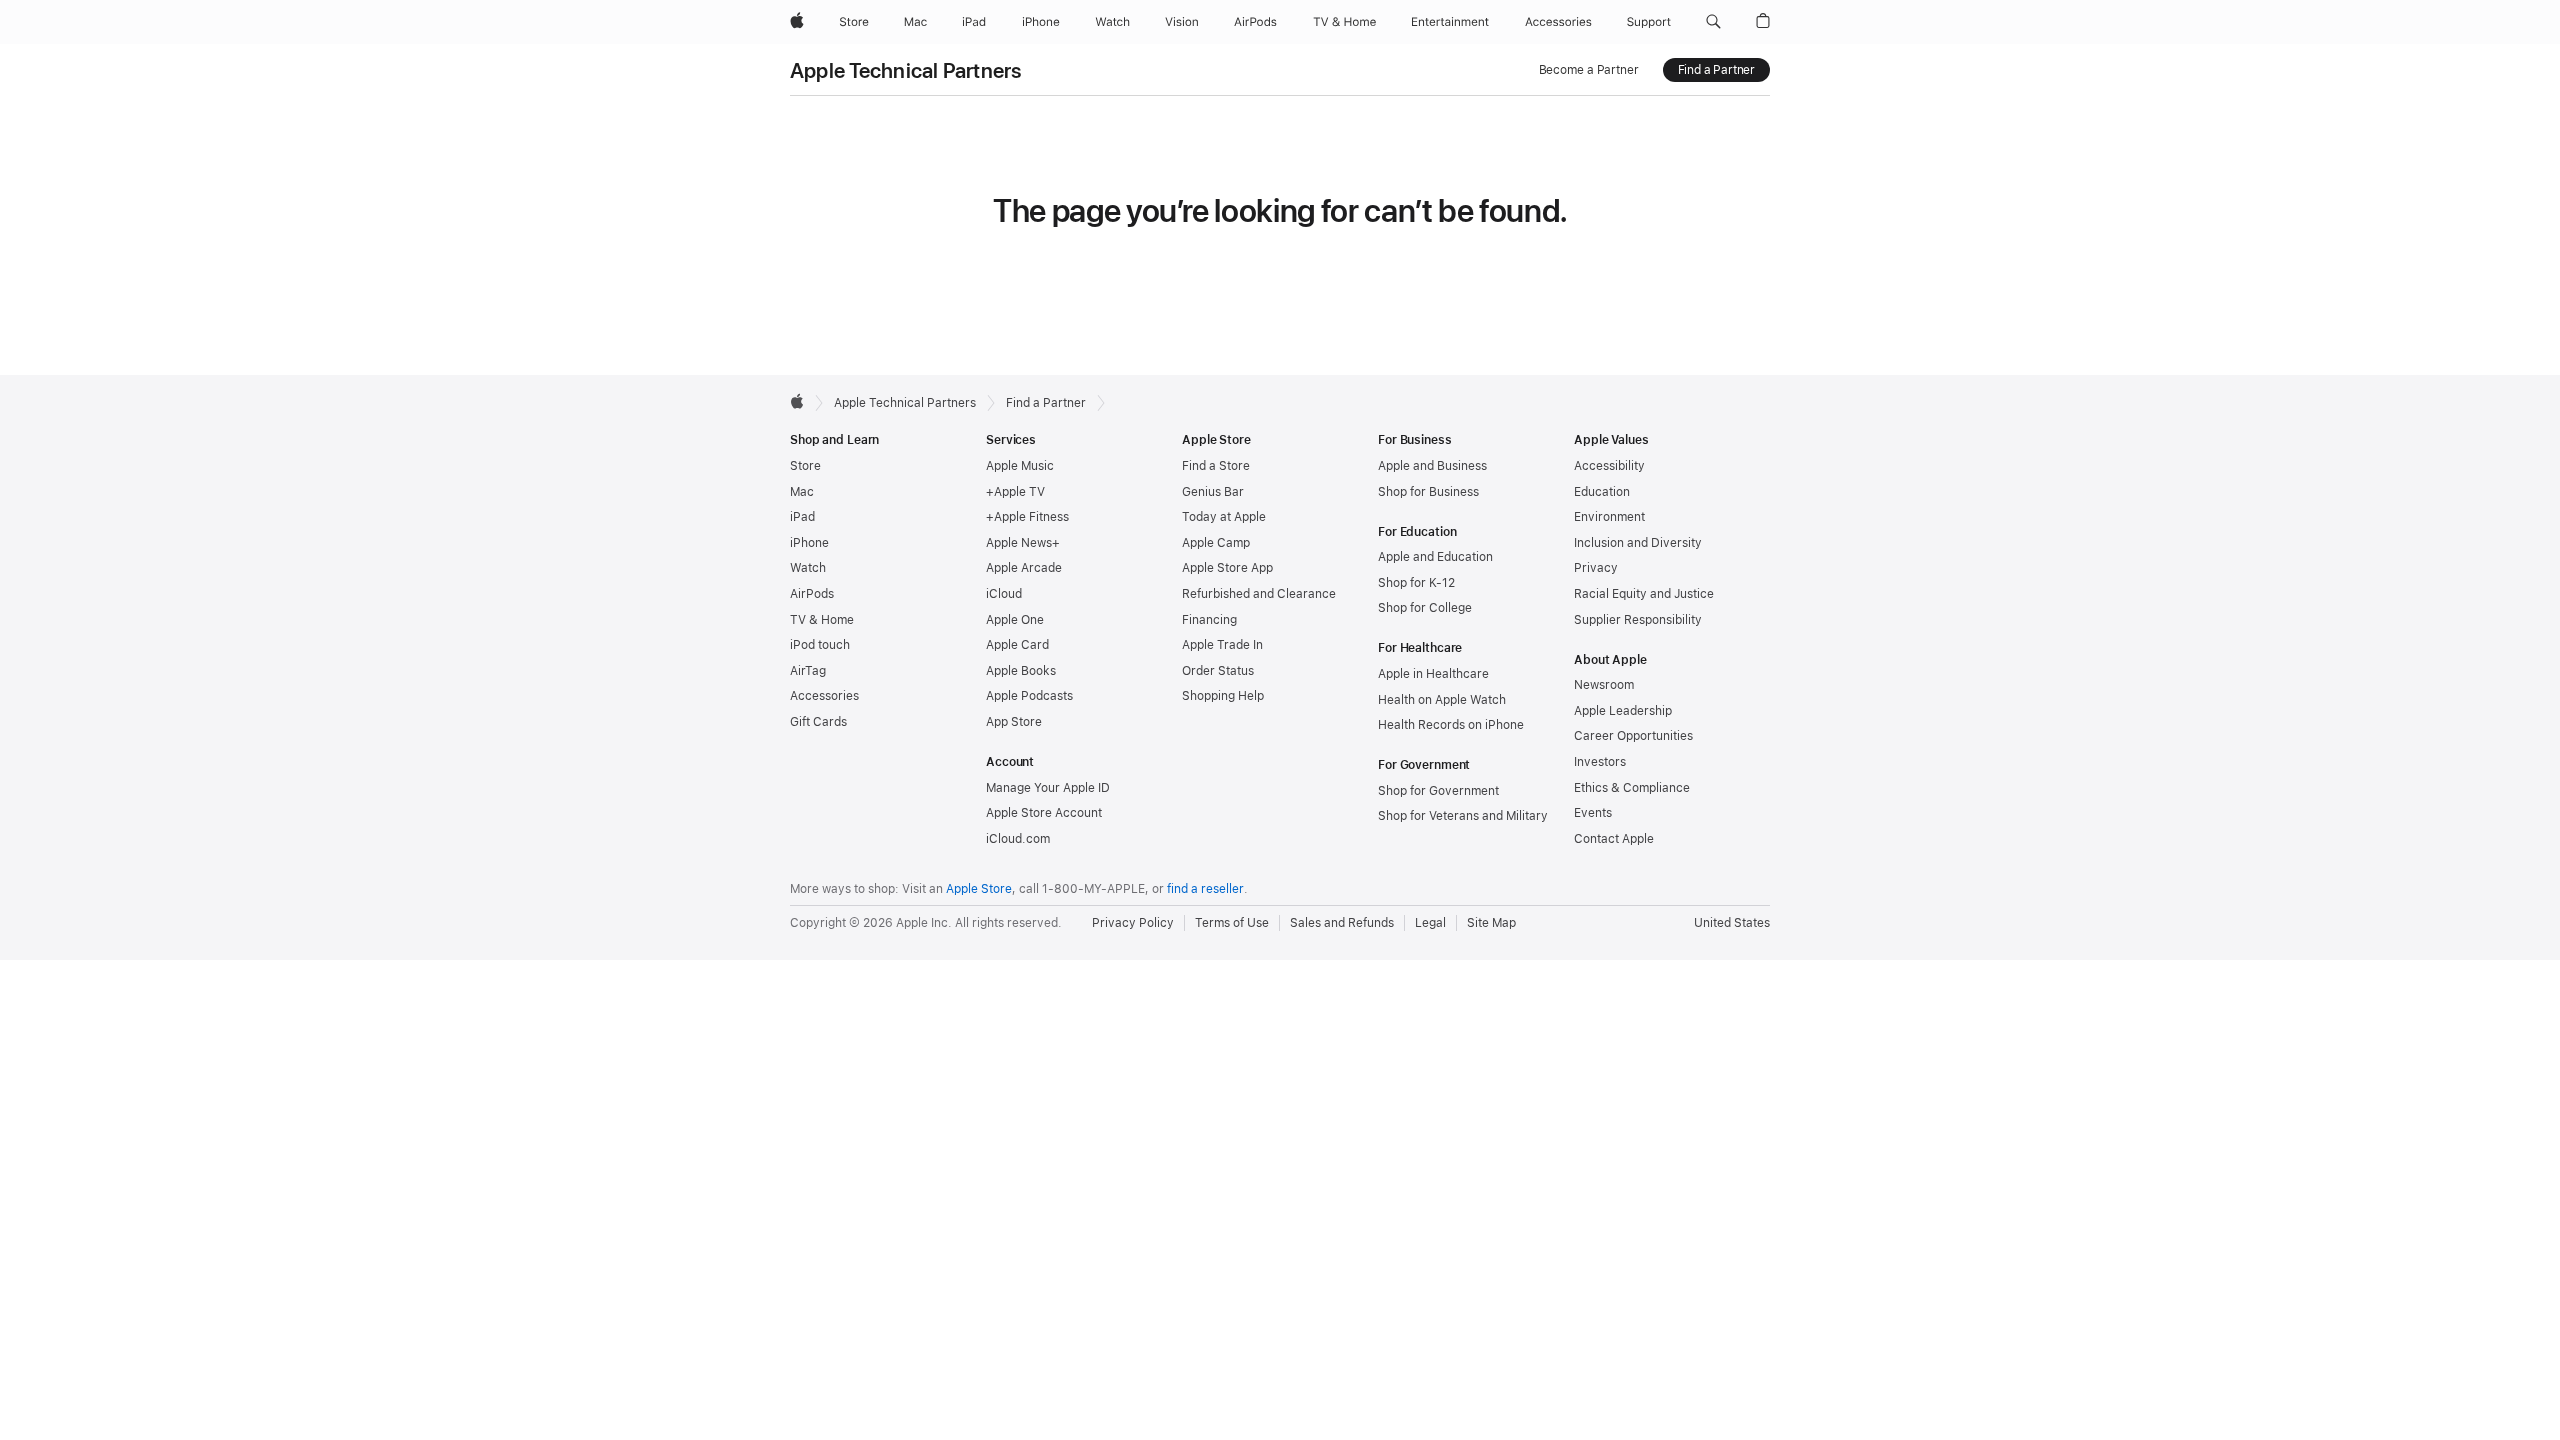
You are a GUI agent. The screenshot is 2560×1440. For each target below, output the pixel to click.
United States (1732, 923)
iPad (802, 517)
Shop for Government (1438, 791)
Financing (1209, 620)
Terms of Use (1232, 923)
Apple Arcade (1024, 568)
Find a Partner (1716, 70)
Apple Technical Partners (906, 70)
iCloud (1004, 594)
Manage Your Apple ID (1048, 788)
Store (805, 466)
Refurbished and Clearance (1259, 594)
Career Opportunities (1633, 736)
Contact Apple (1614, 839)
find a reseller (1205, 889)
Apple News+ (1023, 543)
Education (1602, 492)
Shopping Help (1223, 696)
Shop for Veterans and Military (1463, 816)
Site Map (1491, 923)
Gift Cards (818, 722)
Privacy (1596, 568)
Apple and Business (1432, 466)
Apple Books (1021, 671)
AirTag (808, 671)
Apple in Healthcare (1433, 674)
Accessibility (1609, 466)
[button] (1713, 22)
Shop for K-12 (1416, 583)
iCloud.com (1018, 839)
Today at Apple (1224, 517)
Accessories (824, 696)
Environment (1609, 517)
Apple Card (1017, 645)
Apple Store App (1227, 568)
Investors (1600, 762)
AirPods (812, 594)
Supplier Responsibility (1638, 620)
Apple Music (1020, 466)
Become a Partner (1589, 70)
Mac (802, 492)
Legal (1430, 923)
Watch (808, 568)
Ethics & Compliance (1632, 788)
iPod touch (820, 645)
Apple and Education (1435, 557)
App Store (1014, 722)
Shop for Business (1428, 492)
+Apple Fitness (1027, 517)
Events (1593, 813)
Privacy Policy (1133, 923)
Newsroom (1604, 685)
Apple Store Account (1044, 813)
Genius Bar (1213, 492)
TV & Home (822, 620)
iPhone (809, 543)
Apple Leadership (1623, 711)
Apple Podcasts (1029, 696)
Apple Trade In (1222, 645)
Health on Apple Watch (1442, 700)
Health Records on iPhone (1451, 725)
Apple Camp (1216, 543)
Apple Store (979, 889)
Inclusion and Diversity (1638, 543)
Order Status (1218, 671)
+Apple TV (1015, 492)
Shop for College (1425, 608)
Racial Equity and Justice (1644, 594)
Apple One (1015, 620)
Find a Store (1216, 466)
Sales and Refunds (1342, 923)
